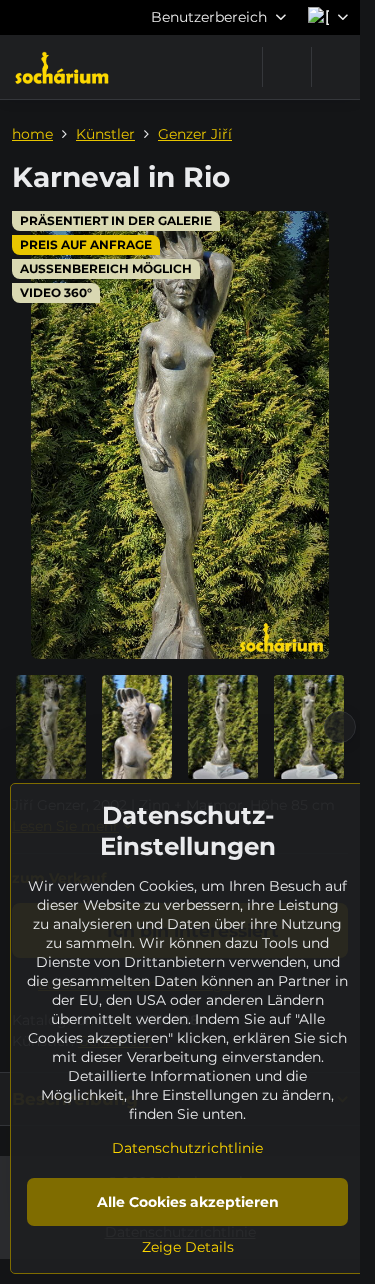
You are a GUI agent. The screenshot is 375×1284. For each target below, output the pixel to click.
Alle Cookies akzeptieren (188, 1202)
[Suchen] (287, 67)
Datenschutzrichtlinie (187, 1148)
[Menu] (336, 67)
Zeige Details (188, 1247)
